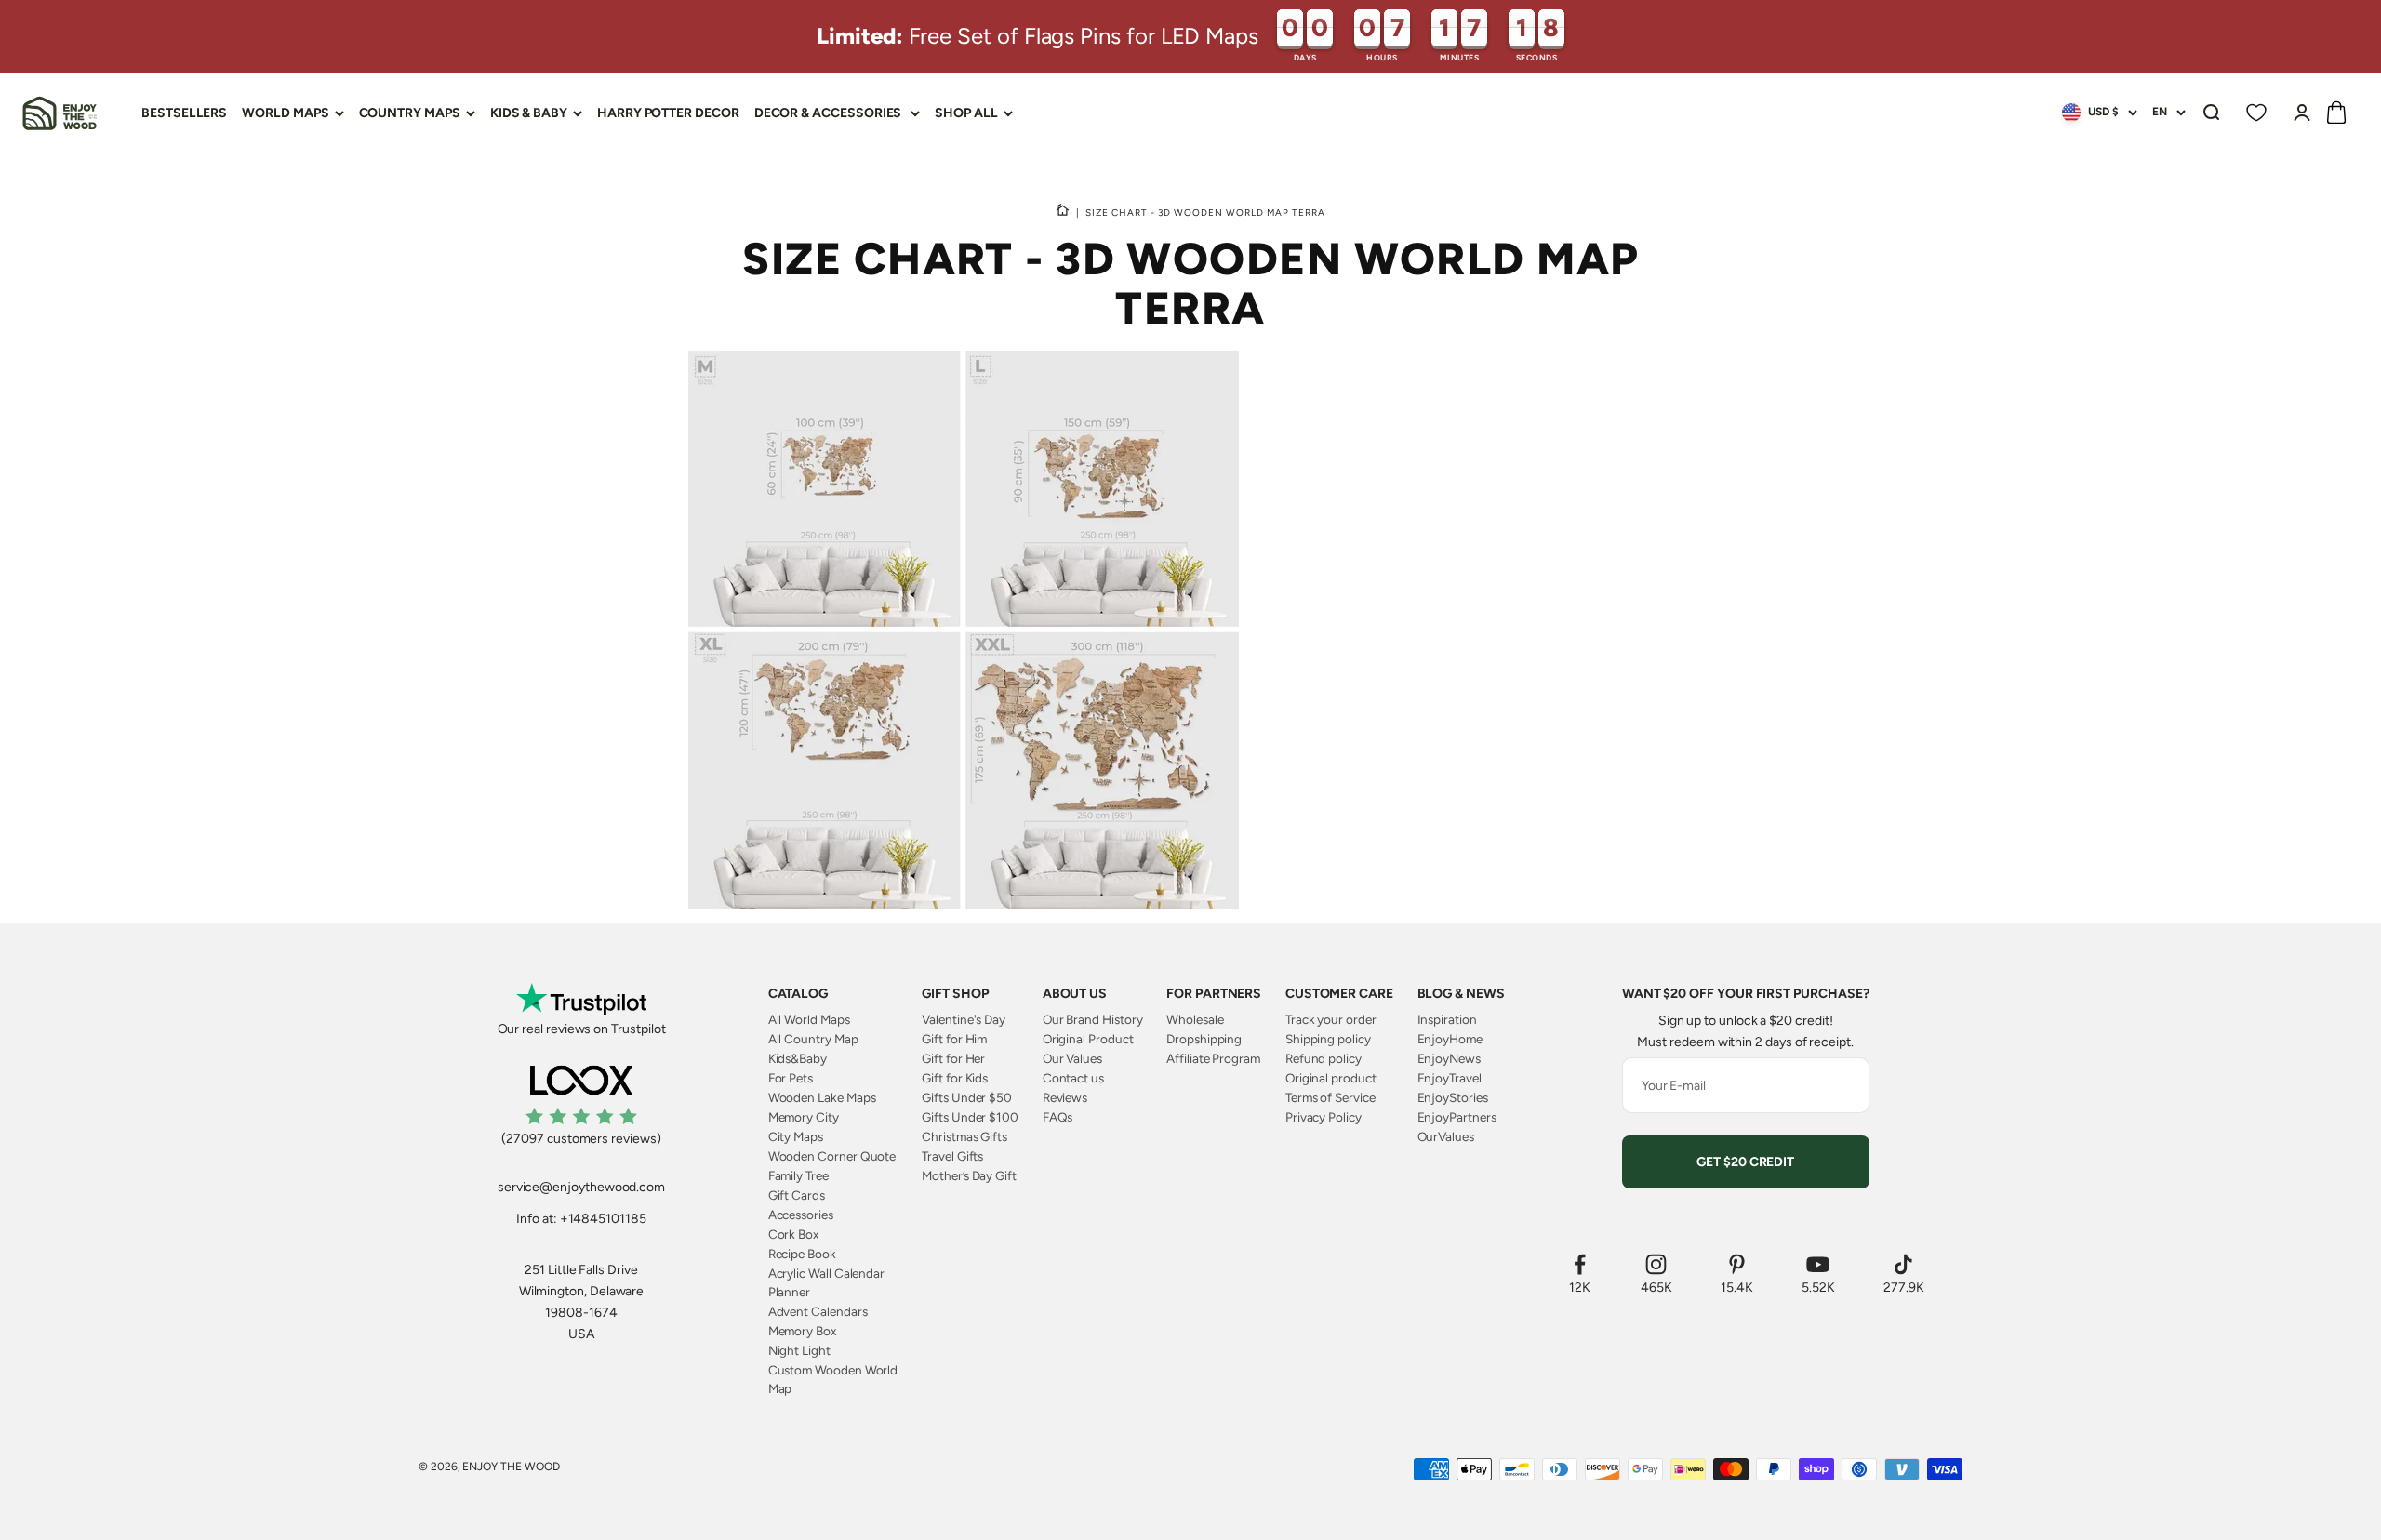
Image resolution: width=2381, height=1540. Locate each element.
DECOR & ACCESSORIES (828, 113)
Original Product (1088, 1039)
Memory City (804, 1117)
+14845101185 (603, 1219)
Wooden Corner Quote (832, 1156)
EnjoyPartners (1457, 1117)
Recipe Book (802, 1254)
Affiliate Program (1213, 1058)
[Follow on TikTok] (1904, 1264)
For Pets (791, 1078)
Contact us (1073, 1078)
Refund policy (1324, 1058)
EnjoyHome (1450, 1039)
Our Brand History (1093, 1019)
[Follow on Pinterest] (1737, 1264)
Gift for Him (954, 1039)
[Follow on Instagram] (1656, 1264)
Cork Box (793, 1234)
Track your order (1331, 1019)
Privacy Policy (1324, 1117)
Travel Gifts (952, 1156)
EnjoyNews (1449, 1058)
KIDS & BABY (529, 113)
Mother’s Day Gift (969, 1175)
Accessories (801, 1215)
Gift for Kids (955, 1078)
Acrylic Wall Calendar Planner (827, 1282)
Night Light (799, 1350)
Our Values (1072, 1058)
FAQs (1058, 1117)
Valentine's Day (964, 1019)
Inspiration (1447, 1019)
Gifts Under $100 (970, 1117)
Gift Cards (797, 1195)
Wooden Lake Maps (822, 1097)
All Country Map (813, 1039)
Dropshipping (1204, 1039)
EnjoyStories (1453, 1097)
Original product (1331, 1078)
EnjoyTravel (1450, 1078)
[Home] (1063, 212)
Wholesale (1195, 1019)
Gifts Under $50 (967, 1097)
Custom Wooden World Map (833, 1379)
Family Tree (798, 1175)
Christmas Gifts (964, 1136)
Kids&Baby (798, 1058)
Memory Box (802, 1331)
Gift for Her (953, 1058)
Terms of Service (1330, 1097)
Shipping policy (1328, 1039)
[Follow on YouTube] (1818, 1264)
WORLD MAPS (285, 113)
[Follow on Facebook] (1580, 1264)
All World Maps (809, 1019)
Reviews (1065, 1097)
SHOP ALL (966, 113)
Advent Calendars (818, 1311)
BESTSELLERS (184, 113)
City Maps (796, 1136)
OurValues (1446, 1136)
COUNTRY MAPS (410, 113)
